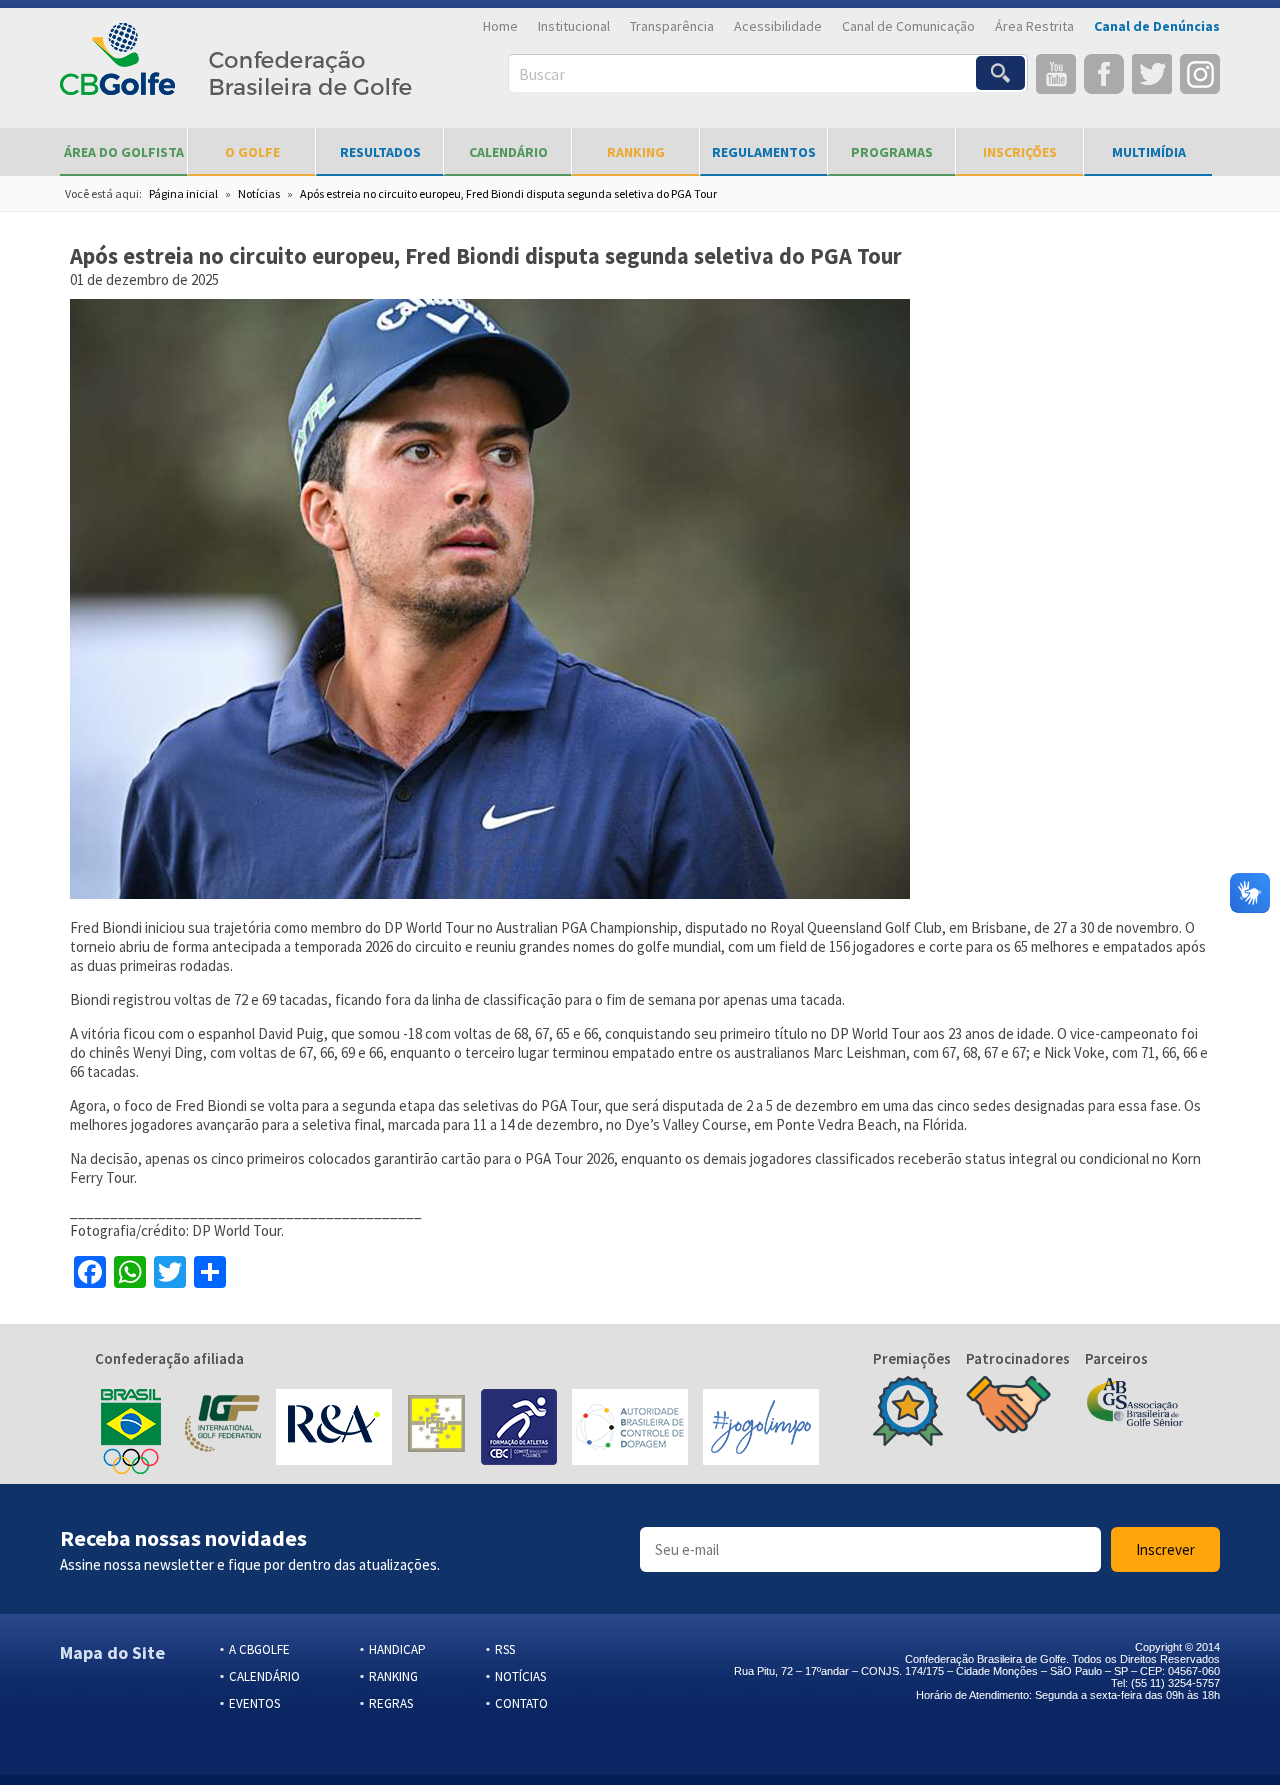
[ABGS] (1135, 1404)
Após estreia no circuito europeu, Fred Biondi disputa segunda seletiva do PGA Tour (508, 193)
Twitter (1152, 74)
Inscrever (1165, 1549)
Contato (521, 1703)
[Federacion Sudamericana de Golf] (436, 1429)
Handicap (397, 1649)
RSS (505, 1649)
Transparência (672, 26)
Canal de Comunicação (908, 26)
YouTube (1056, 74)
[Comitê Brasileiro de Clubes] (519, 1429)
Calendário (508, 152)
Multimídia (1149, 152)
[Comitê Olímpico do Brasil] (131, 1429)
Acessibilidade (778, 26)
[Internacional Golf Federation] (221, 1429)
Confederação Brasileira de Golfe (236, 70)
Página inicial (183, 193)
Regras (391, 1703)
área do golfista (124, 152)
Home (500, 26)
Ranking (636, 152)
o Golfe (252, 152)
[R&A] (334, 1429)
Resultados (380, 152)
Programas (892, 152)
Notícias (259, 193)
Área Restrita (1034, 26)
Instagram (1200, 74)
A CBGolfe (259, 1649)
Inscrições (1020, 152)
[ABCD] (630, 1429)
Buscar (542, 74)
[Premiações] (908, 1413)
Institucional (574, 26)
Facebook (1104, 74)
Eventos (254, 1703)
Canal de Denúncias (1157, 26)
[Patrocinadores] (1008, 1407)
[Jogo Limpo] (761, 1429)
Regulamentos (764, 152)
